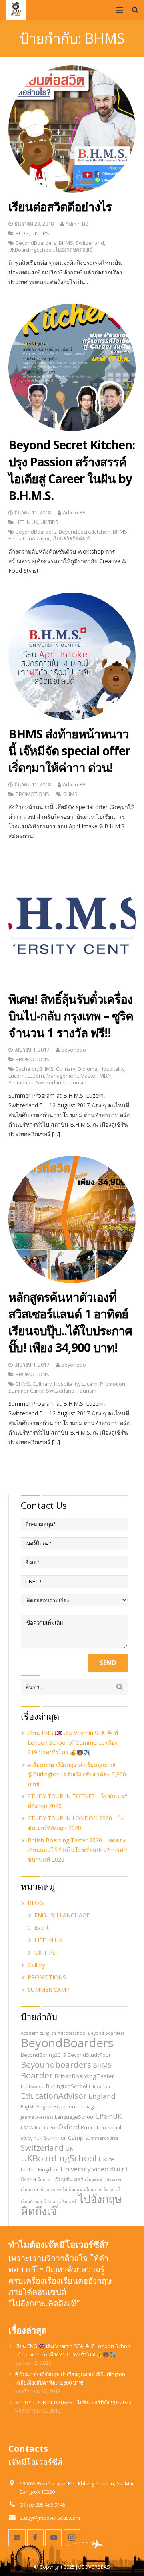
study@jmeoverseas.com (50, 2518)
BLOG (22, 233)
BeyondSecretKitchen (85, 532)
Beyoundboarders (56, 2064)
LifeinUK (109, 2116)
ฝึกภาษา (45, 2179)
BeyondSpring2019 (43, 2055)
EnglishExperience (59, 2106)
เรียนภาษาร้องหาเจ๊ (102, 2189)
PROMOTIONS (32, 794)
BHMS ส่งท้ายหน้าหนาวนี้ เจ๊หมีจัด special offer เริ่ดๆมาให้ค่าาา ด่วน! (69, 751)
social (114, 2127)
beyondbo (74, 1050)
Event (42, 1928)
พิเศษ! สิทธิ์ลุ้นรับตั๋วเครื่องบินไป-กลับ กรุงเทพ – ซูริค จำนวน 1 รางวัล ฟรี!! (71, 1016)
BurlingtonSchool (67, 2086)
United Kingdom (40, 2169)
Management (62, 1076)
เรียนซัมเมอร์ (69, 2179)
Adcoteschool (72, 2033)
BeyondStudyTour (89, 2055)
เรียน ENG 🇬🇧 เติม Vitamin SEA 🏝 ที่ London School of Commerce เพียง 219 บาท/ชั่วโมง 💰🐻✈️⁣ (73, 1743)
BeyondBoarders (36, 243)
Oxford (69, 2127)
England (102, 2096)
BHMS (66, 243)
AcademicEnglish (38, 2033)
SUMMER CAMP (49, 1990)
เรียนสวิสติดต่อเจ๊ (71, 539)
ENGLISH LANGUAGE (62, 1915)
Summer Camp (26, 1391)
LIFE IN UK (27, 522)
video (100, 2169)
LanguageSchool (75, 2117)
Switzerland (90, 243)
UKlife (106, 2159)
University (76, 2169)
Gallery (36, 1965)
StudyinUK (32, 2138)
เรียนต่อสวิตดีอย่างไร (60, 207)
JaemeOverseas (37, 2117)
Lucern (17, 1076)
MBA (105, 1076)
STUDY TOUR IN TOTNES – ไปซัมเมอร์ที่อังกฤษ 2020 (73, 2402)
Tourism (77, 1083)
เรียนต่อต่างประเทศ (103, 2179)
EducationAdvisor (29, 539)
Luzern (36, 1076)
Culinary (66, 1069)
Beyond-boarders (106, 2033)
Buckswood (33, 2086)
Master (89, 1076)
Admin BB (77, 224)
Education (99, 2086)
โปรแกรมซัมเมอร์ (60, 2201)
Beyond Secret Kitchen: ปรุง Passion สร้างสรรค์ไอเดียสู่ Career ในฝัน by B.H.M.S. (72, 470)
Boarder (37, 2075)
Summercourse (102, 2138)
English (28, 2107)
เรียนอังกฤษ (31, 2201)
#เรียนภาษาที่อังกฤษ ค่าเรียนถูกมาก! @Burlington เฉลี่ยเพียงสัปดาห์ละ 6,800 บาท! (77, 1774)
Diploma (87, 1069)
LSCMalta (30, 2128)
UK (69, 2148)
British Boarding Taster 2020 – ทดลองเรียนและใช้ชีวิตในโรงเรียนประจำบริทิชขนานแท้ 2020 (77, 1850)
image (90, 2106)
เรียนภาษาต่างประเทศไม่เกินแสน (52, 2189)
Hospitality (112, 1069)
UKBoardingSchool (31, 250)
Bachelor (26, 1069)
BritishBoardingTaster (84, 2076)
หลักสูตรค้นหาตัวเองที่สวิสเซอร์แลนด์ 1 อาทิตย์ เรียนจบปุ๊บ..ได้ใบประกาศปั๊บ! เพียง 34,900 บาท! (70, 1322)
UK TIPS (40, 233)
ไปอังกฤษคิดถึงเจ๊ (74, 250)
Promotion (21, 1083)
